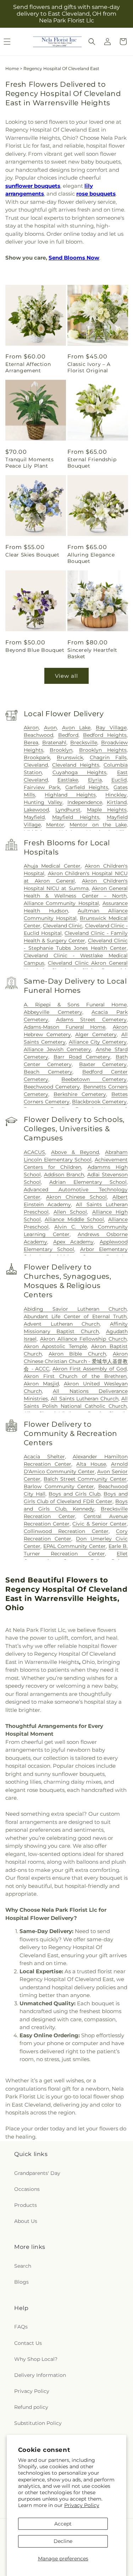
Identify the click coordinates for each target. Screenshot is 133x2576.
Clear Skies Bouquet (32, 555)
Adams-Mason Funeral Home (65, 1027)
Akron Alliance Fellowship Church (83, 1339)
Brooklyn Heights (103, 750)
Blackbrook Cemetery (99, 1102)
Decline (63, 2541)
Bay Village (111, 728)
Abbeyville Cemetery (53, 1012)
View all (66, 676)
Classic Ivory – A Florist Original (89, 367)
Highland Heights (70, 795)
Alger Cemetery (96, 1034)
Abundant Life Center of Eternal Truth (75, 1316)
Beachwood (38, 735)
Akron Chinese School (76, 1197)
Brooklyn (61, 750)
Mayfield (34, 817)
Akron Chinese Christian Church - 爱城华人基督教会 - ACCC (76, 1361)
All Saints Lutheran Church (84, 1399)
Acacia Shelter (44, 1457)
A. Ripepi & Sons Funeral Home (75, 1005)
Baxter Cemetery (103, 1064)
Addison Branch (64, 1175)
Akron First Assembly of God (90, 1369)
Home (12, 68)
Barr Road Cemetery (82, 1057)
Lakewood (36, 810)
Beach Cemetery (48, 1072)
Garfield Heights (87, 787)
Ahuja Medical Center (52, 866)
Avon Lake (76, 728)
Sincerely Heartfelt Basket (92, 653)
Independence (85, 802)
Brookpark (37, 757)
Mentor (55, 825)
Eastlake (68, 780)
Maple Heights (107, 810)
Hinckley (116, 795)
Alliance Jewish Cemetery (58, 1049)
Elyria (95, 780)
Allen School (70, 1212)
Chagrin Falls (108, 757)
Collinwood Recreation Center (66, 1531)
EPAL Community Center (75, 1546)
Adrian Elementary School (88, 1182)
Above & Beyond (75, 1152)
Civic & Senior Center (99, 1524)
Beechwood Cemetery (52, 1087)
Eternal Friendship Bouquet (92, 463)
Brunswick (70, 757)
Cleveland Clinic (63, 926)
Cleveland (36, 765)
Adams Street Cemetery (91, 1020)
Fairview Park (42, 787)
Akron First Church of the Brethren (75, 1376)
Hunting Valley (43, 802)
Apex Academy (73, 1242)
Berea (31, 743)
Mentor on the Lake (98, 825)
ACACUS (34, 1152)
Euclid (119, 780)
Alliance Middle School (74, 1219)
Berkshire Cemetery (80, 1094)
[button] (92, 42)
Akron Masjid (41, 1384)
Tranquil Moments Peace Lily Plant (30, 463)
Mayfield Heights (76, 817)
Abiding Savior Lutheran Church (75, 1309)
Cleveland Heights (76, 765)
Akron (31, 728)
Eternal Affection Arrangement (28, 367)
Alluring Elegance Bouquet (91, 558)
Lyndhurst (68, 810)
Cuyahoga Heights (80, 772)
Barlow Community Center (59, 1486)
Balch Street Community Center (85, 1479)
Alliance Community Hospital (61, 903)
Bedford (68, 735)
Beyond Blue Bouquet (35, 650)
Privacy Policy (82, 2505)
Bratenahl (54, 743)
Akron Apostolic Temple (55, 1346)
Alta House (91, 1464)
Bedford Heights (105, 735)
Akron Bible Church (77, 1354)
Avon (50, 728)
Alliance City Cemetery (98, 1042)
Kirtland (117, 802)
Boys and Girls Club (74, 1494)
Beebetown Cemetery (94, 1079)
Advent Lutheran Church (62, 1324)
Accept (63, 2524)
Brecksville (84, 743)
